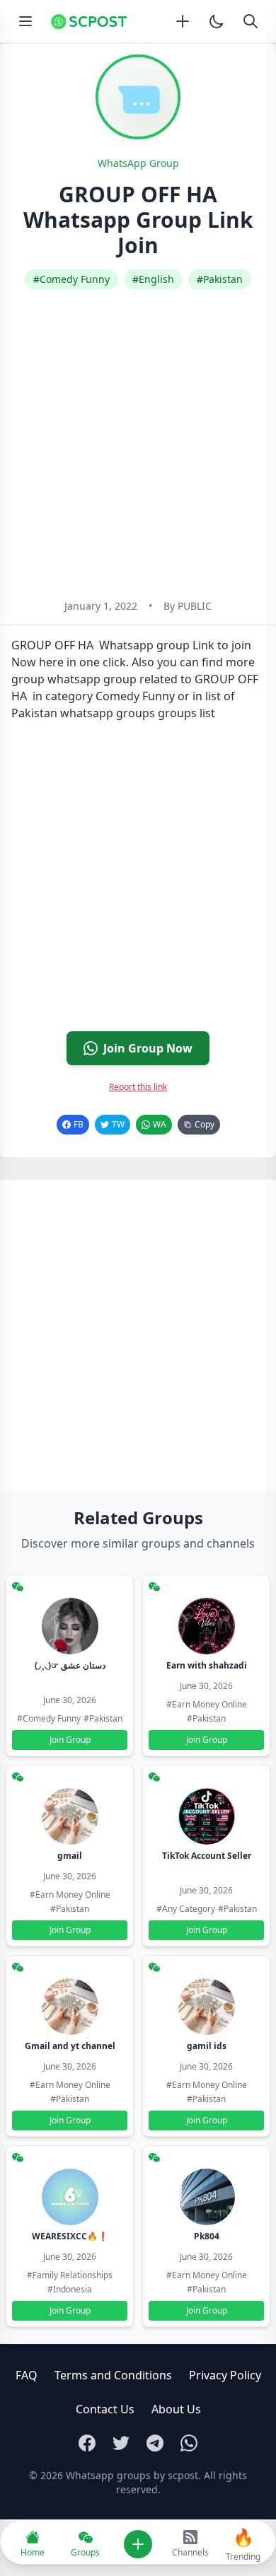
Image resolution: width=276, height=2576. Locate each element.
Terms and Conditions (113, 2375)
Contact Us (105, 2409)
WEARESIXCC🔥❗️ (70, 2236)
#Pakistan (220, 279)
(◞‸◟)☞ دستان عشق (70, 1665)
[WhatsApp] (189, 2443)
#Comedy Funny (71, 279)
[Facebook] (87, 2443)
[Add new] (183, 21)
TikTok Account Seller (207, 1856)
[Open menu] (25, 21)
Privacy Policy (225, 2375)
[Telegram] (155, 2443)
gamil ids (207, 2046)
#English (153, 279)
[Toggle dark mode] (217, 21)
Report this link (138, 1087)
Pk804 (207, 2236)
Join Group (70, 1740)
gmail (70, 1856)
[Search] (251, 21)
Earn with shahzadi (207, 1665)
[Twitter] (121, 2443)
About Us (176, 2409)
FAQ (27, 2375)
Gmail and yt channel (70, 2046)
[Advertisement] (138, 444)
